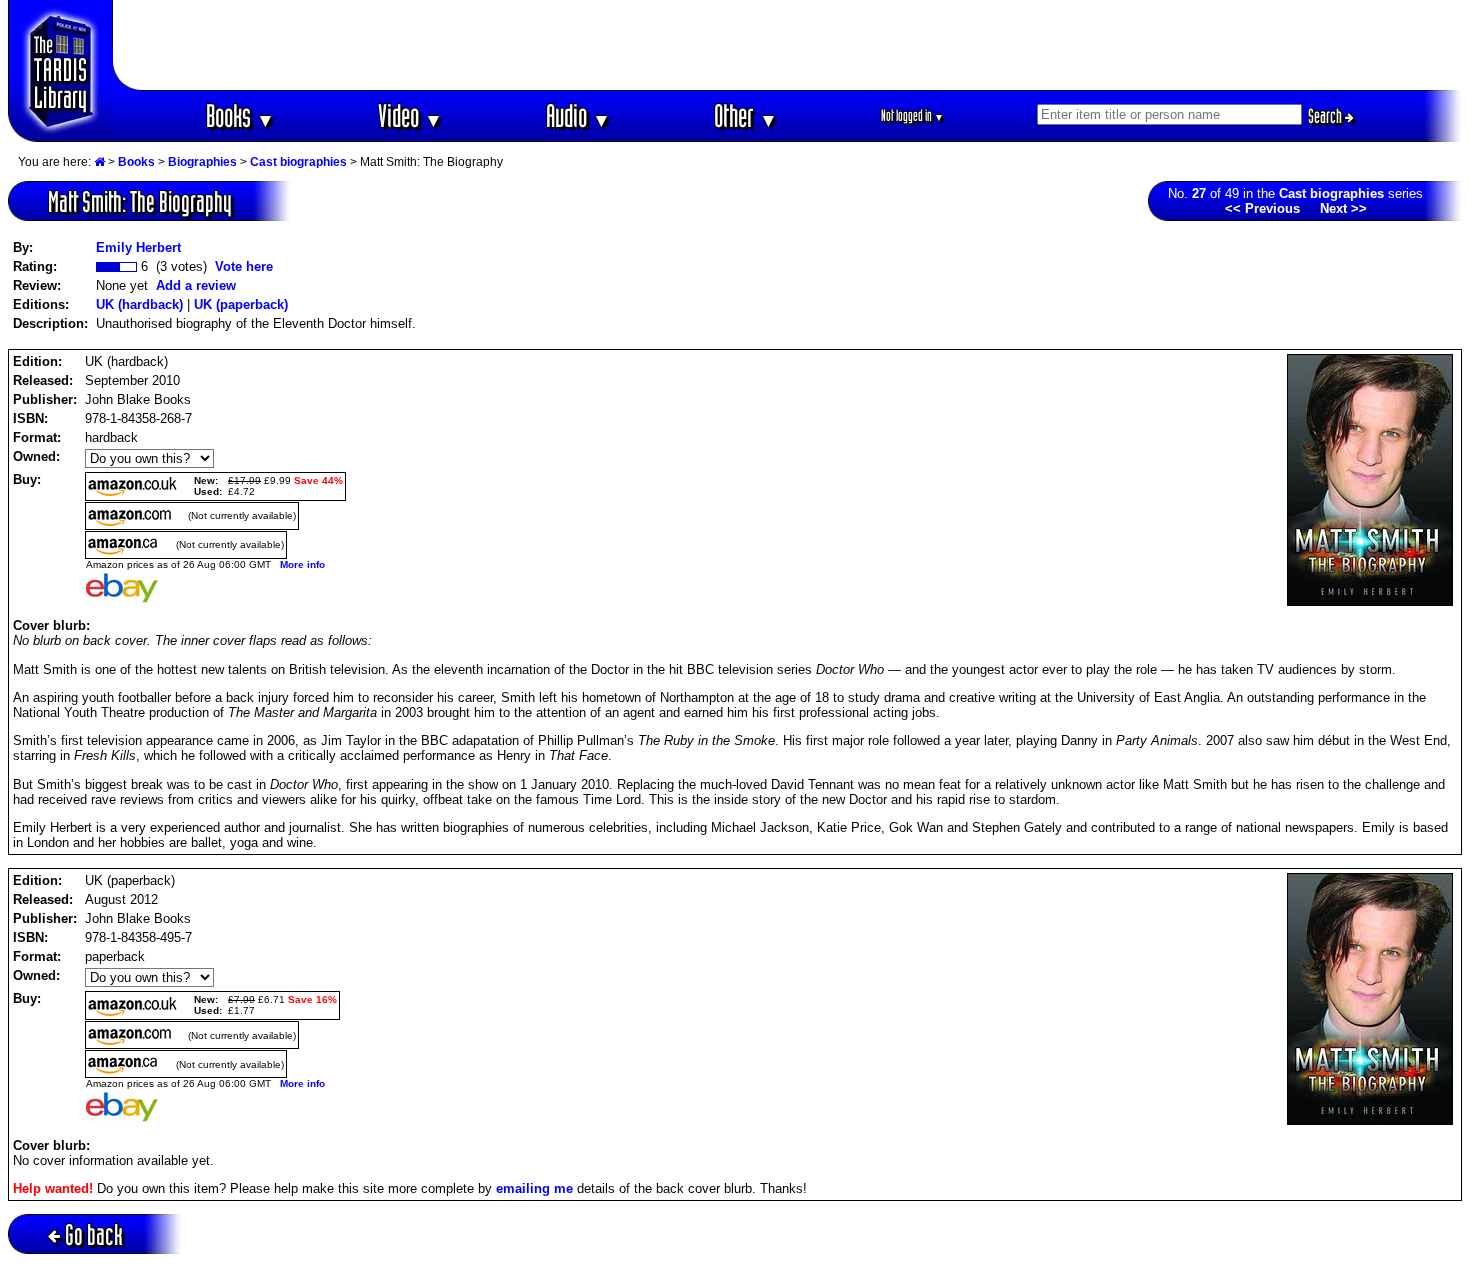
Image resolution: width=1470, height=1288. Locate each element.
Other (746, 115)
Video (410, 115)
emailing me (534, 1188)
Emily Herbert (138, 247)
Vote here (244, 266)
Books (240, 115)
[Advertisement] (788, 45)
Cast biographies (298, 162)
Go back (94, 1234)
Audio (578, 115)
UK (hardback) (139, 304)
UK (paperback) (241, 304)
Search (1326, 116)
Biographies (202, 162)
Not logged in (912, 115)
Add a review (196, 285)
